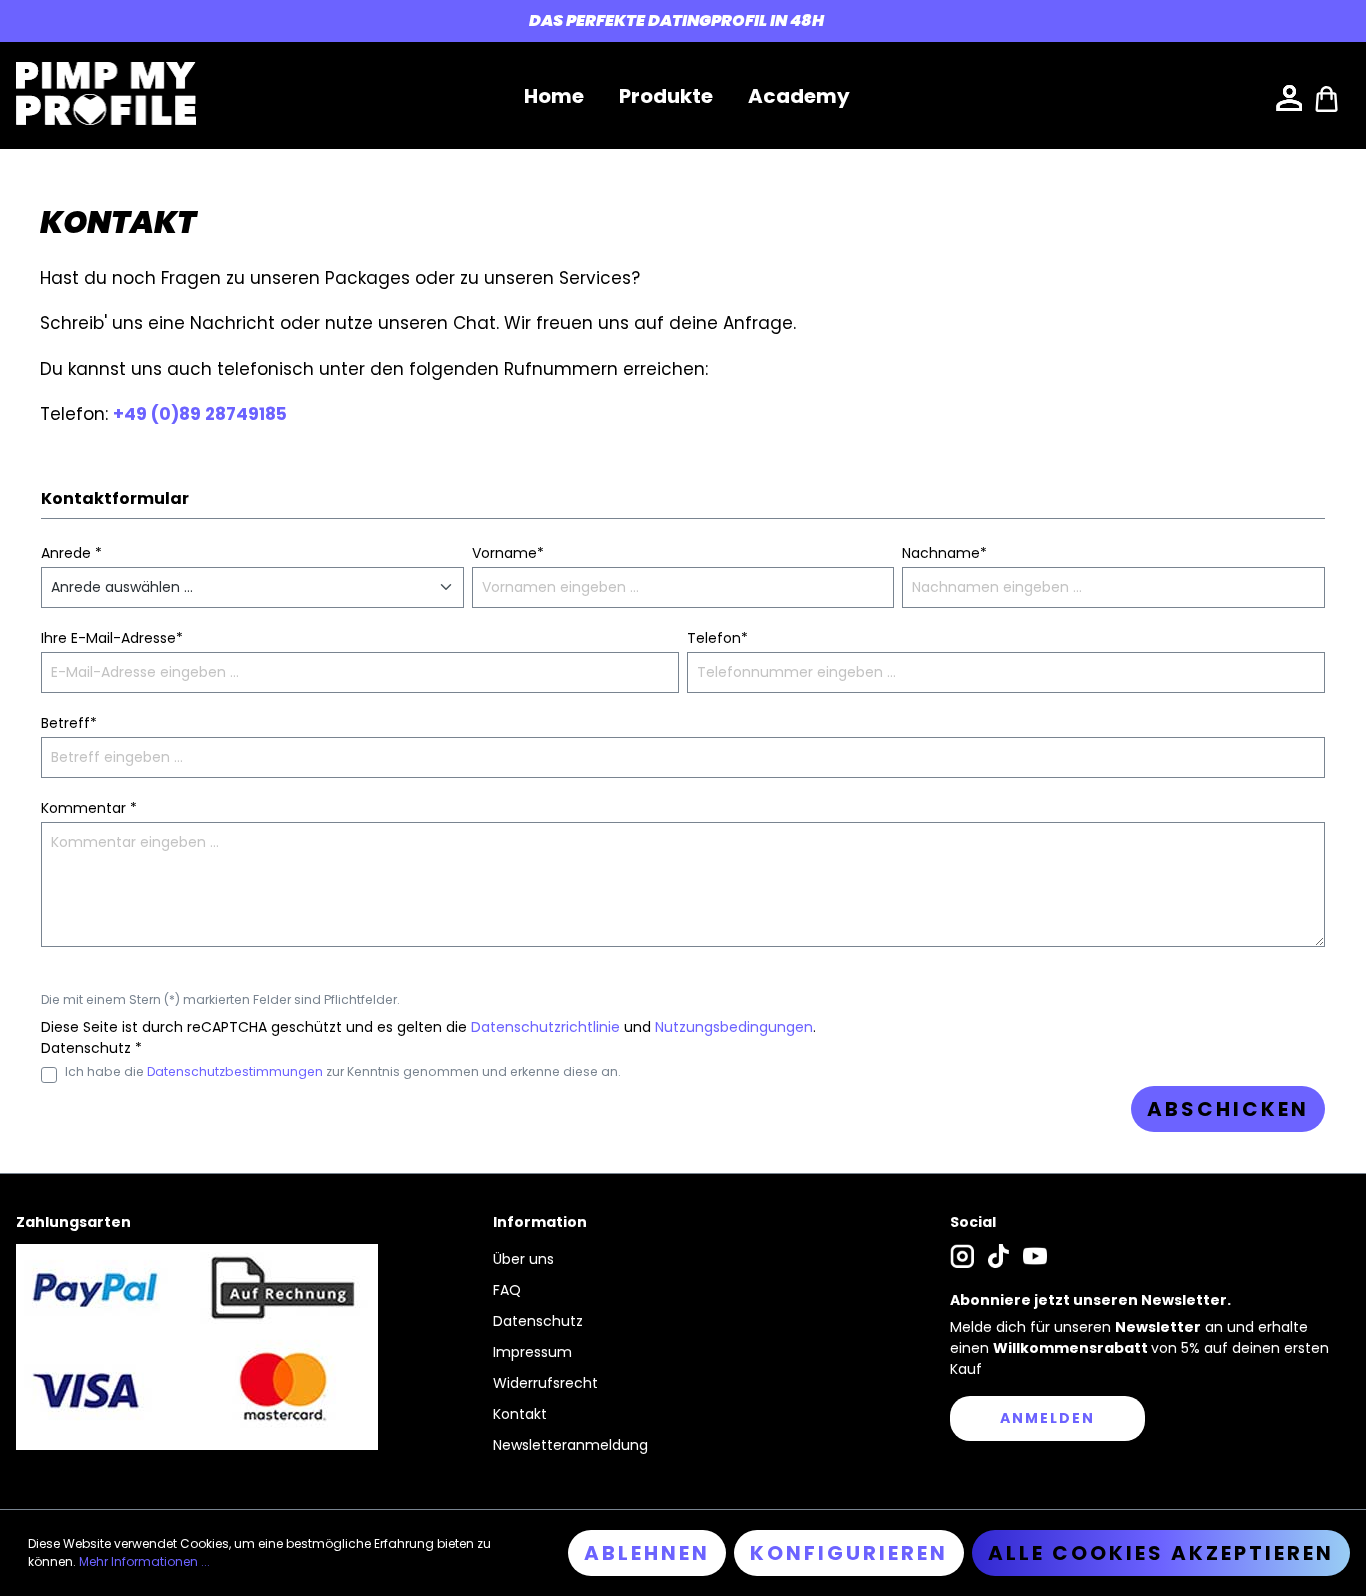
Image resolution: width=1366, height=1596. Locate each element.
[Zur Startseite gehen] (106, 93)
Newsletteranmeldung (570, 1445)
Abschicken (1228, 1109)
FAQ (507, 1290)
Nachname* (944, 553)
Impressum (532, 1352)
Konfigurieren (849, 1553)
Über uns (523, 1259)
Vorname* (508, 553)
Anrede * (71, 553)
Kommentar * (89, 808)
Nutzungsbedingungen (734, 1027)
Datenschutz (538, 1321)
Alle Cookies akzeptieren (1161, 1553)
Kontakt (520, 1414)
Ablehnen (647, 1553)
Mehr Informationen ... (144, 1561)
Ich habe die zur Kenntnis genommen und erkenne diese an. (343, 1071)
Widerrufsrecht (545, 1383)
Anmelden (1047, 1418)
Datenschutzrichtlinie (545, 1027)
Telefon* (717, 638)
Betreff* (69, 723)
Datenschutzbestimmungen (235, 1071)
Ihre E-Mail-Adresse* (112, 638)
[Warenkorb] (1327, 97)
